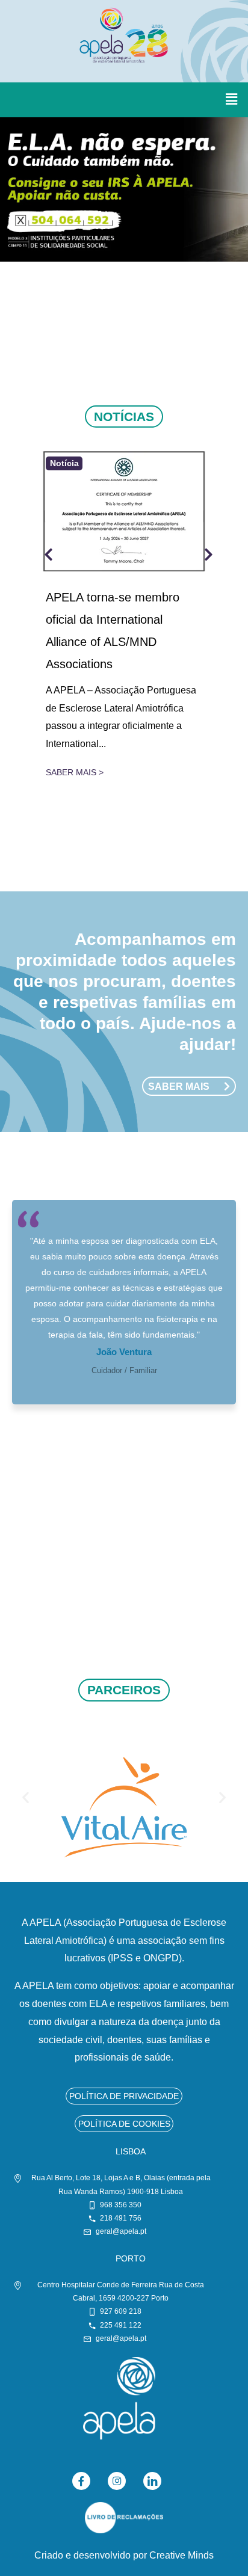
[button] (232, 100)
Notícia (64, 464)
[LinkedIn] (152, 2481)
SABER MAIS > (75, 772)
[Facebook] (81, 2481)
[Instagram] (117, 2481)
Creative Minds (181, 2555)
